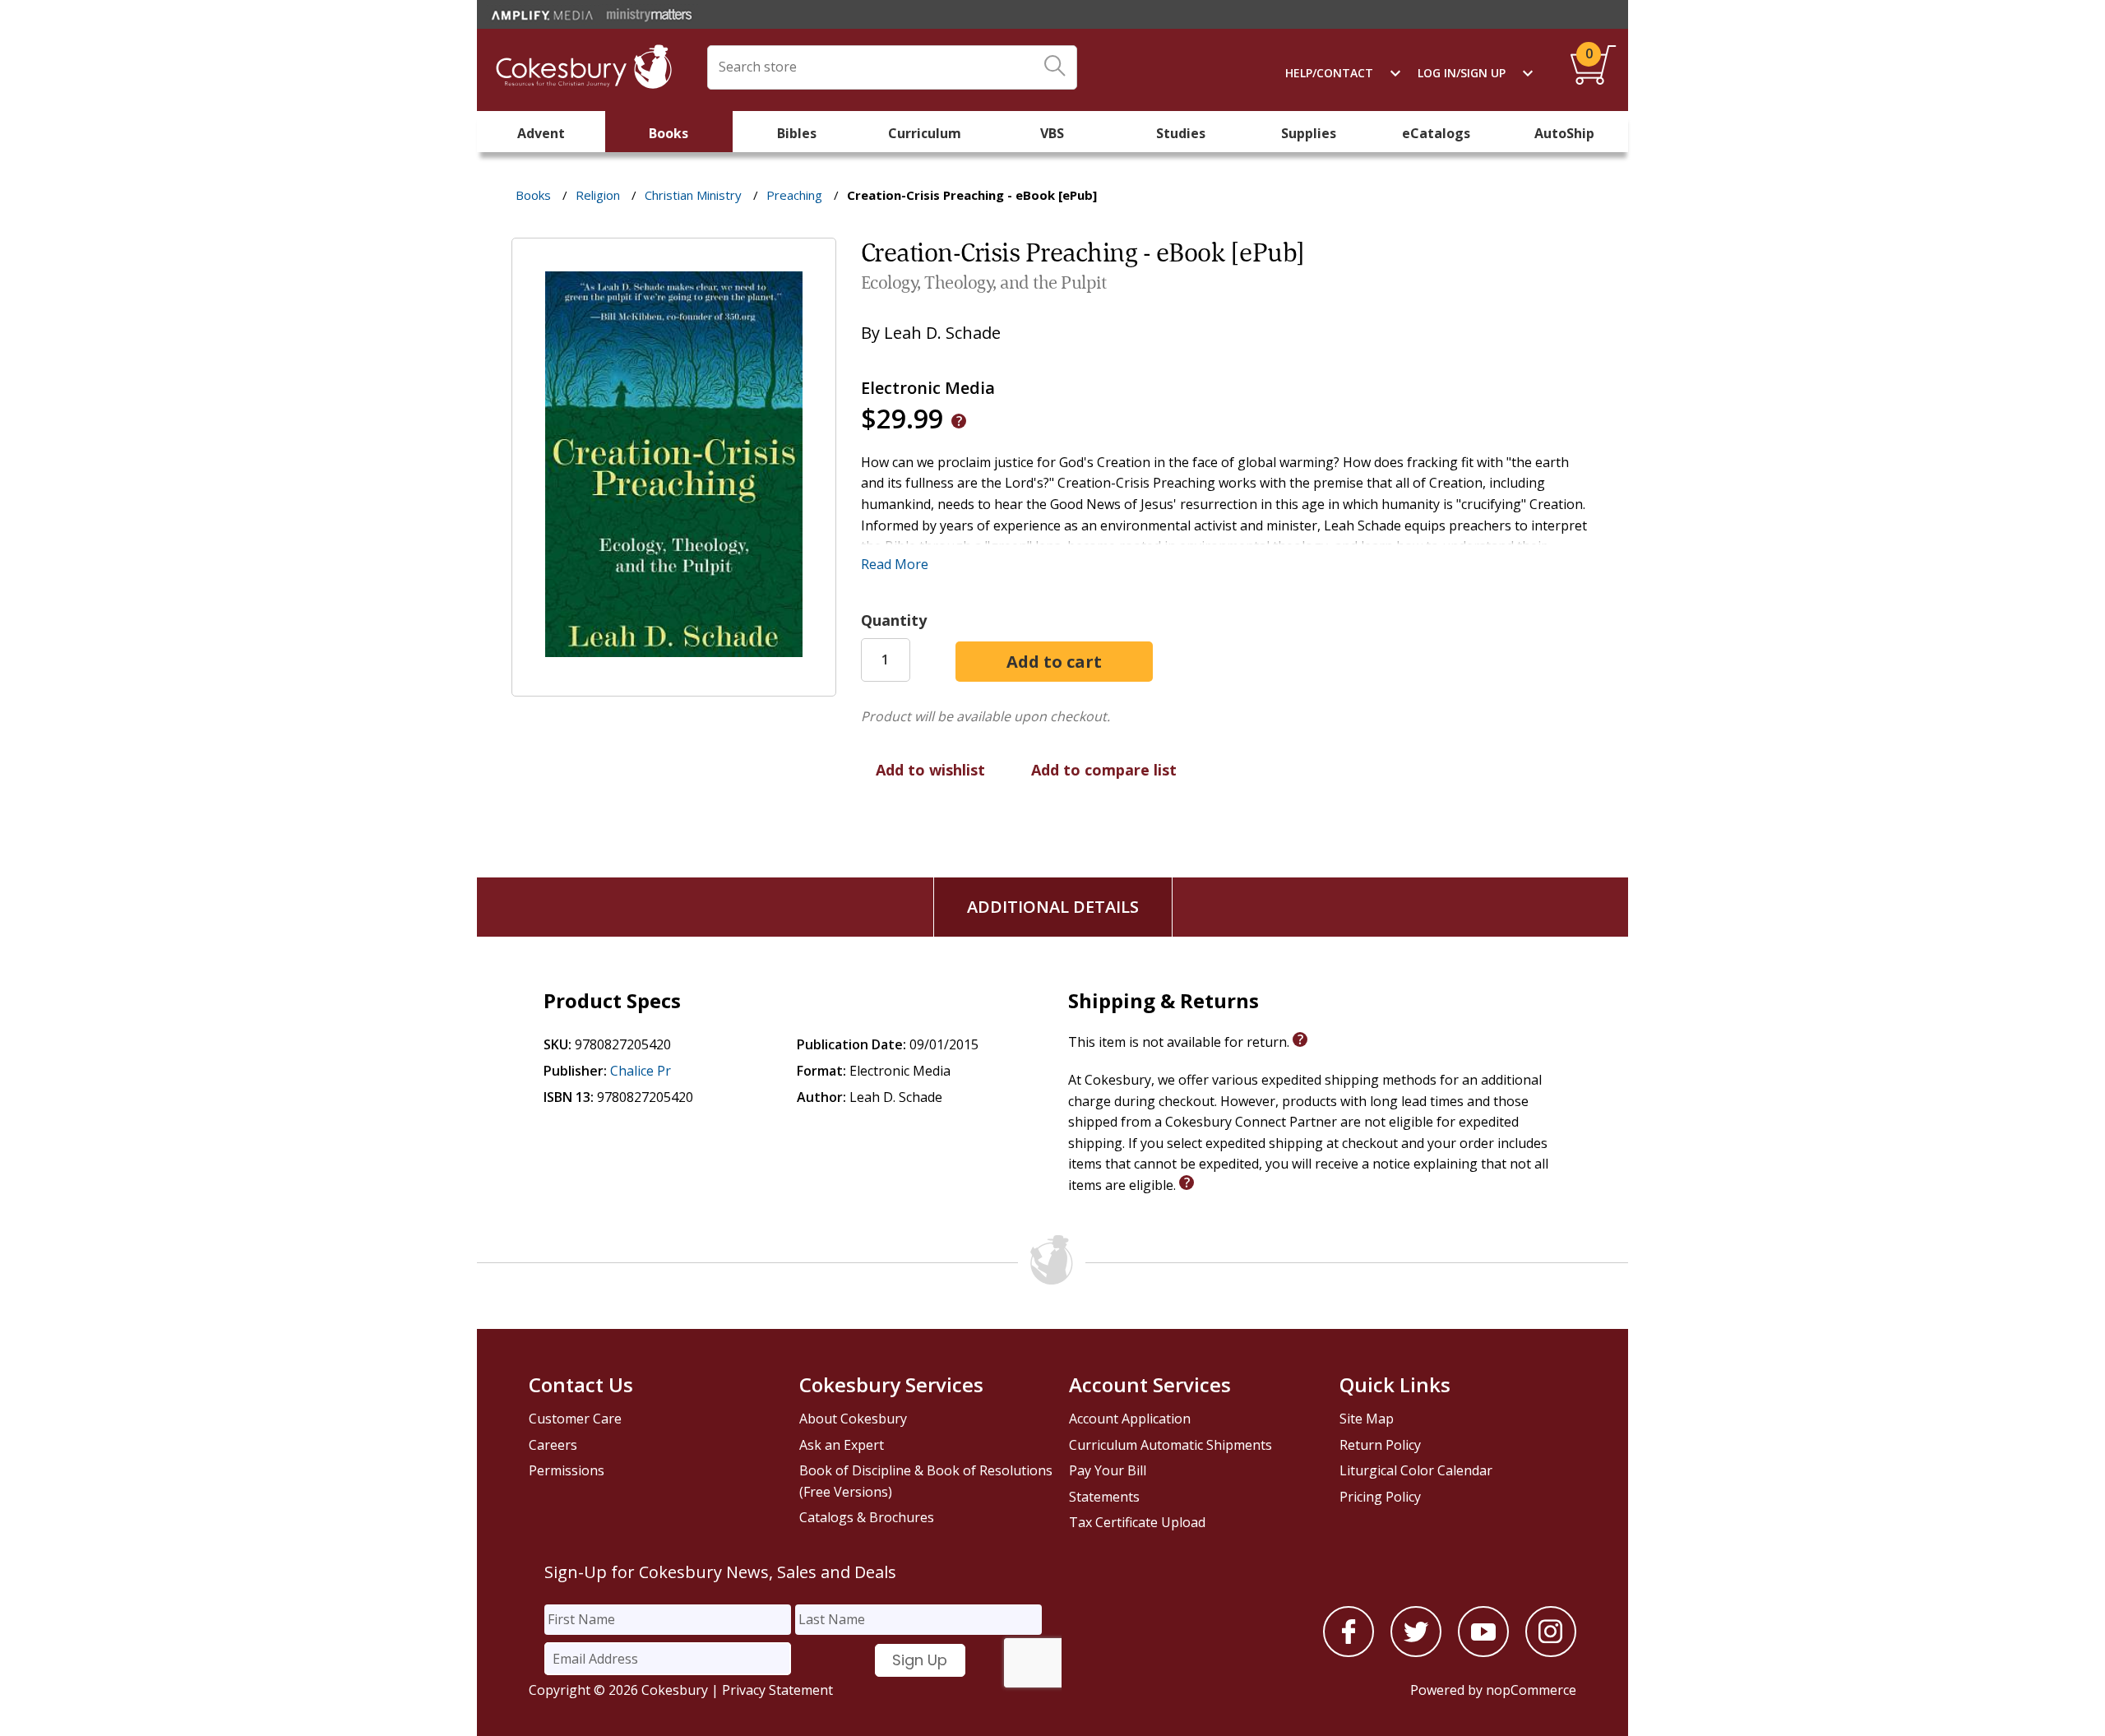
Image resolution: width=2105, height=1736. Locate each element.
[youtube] (1483, 1652)
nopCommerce (1531, 1690)
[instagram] (1551, 1652)
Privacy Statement (777, 1690)
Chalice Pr (641, 1071)
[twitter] (1416, 1652)
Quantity (894, 620)
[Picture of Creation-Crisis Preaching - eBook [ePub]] (674, 685)
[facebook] (1349, 1652)
